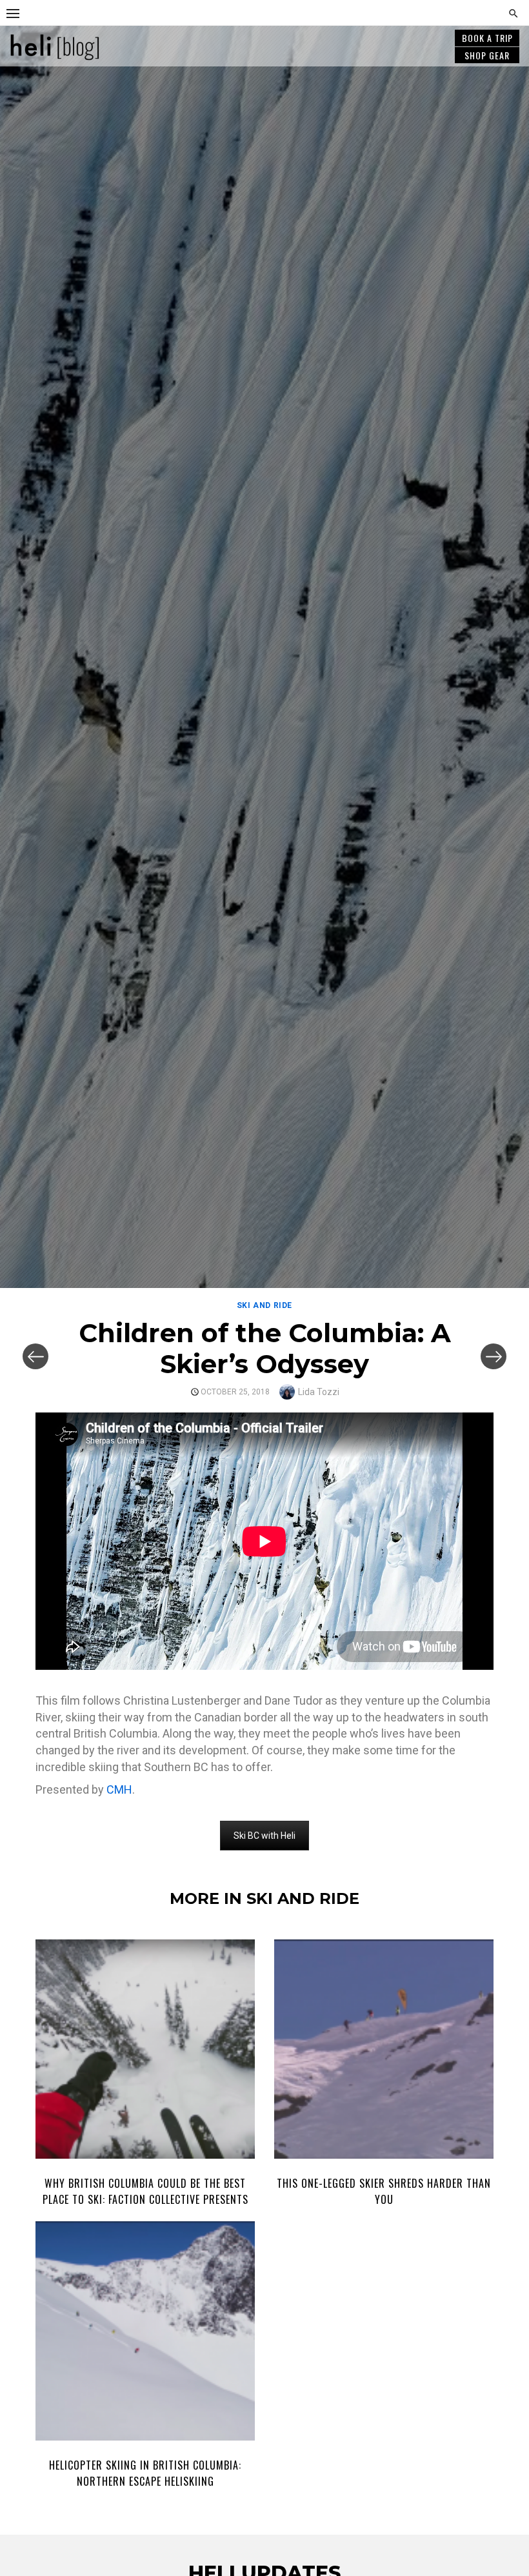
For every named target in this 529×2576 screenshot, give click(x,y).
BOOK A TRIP (487, 38)
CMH (119, 1789)
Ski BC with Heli (264, 1836)
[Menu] (13, 13)
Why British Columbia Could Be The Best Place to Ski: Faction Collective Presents (145, 2191)
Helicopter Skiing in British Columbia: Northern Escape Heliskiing (145, 2473)
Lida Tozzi (319, 1392)
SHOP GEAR (487, 55)
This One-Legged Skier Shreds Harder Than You (384, 2191)
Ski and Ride (264, 1305)
